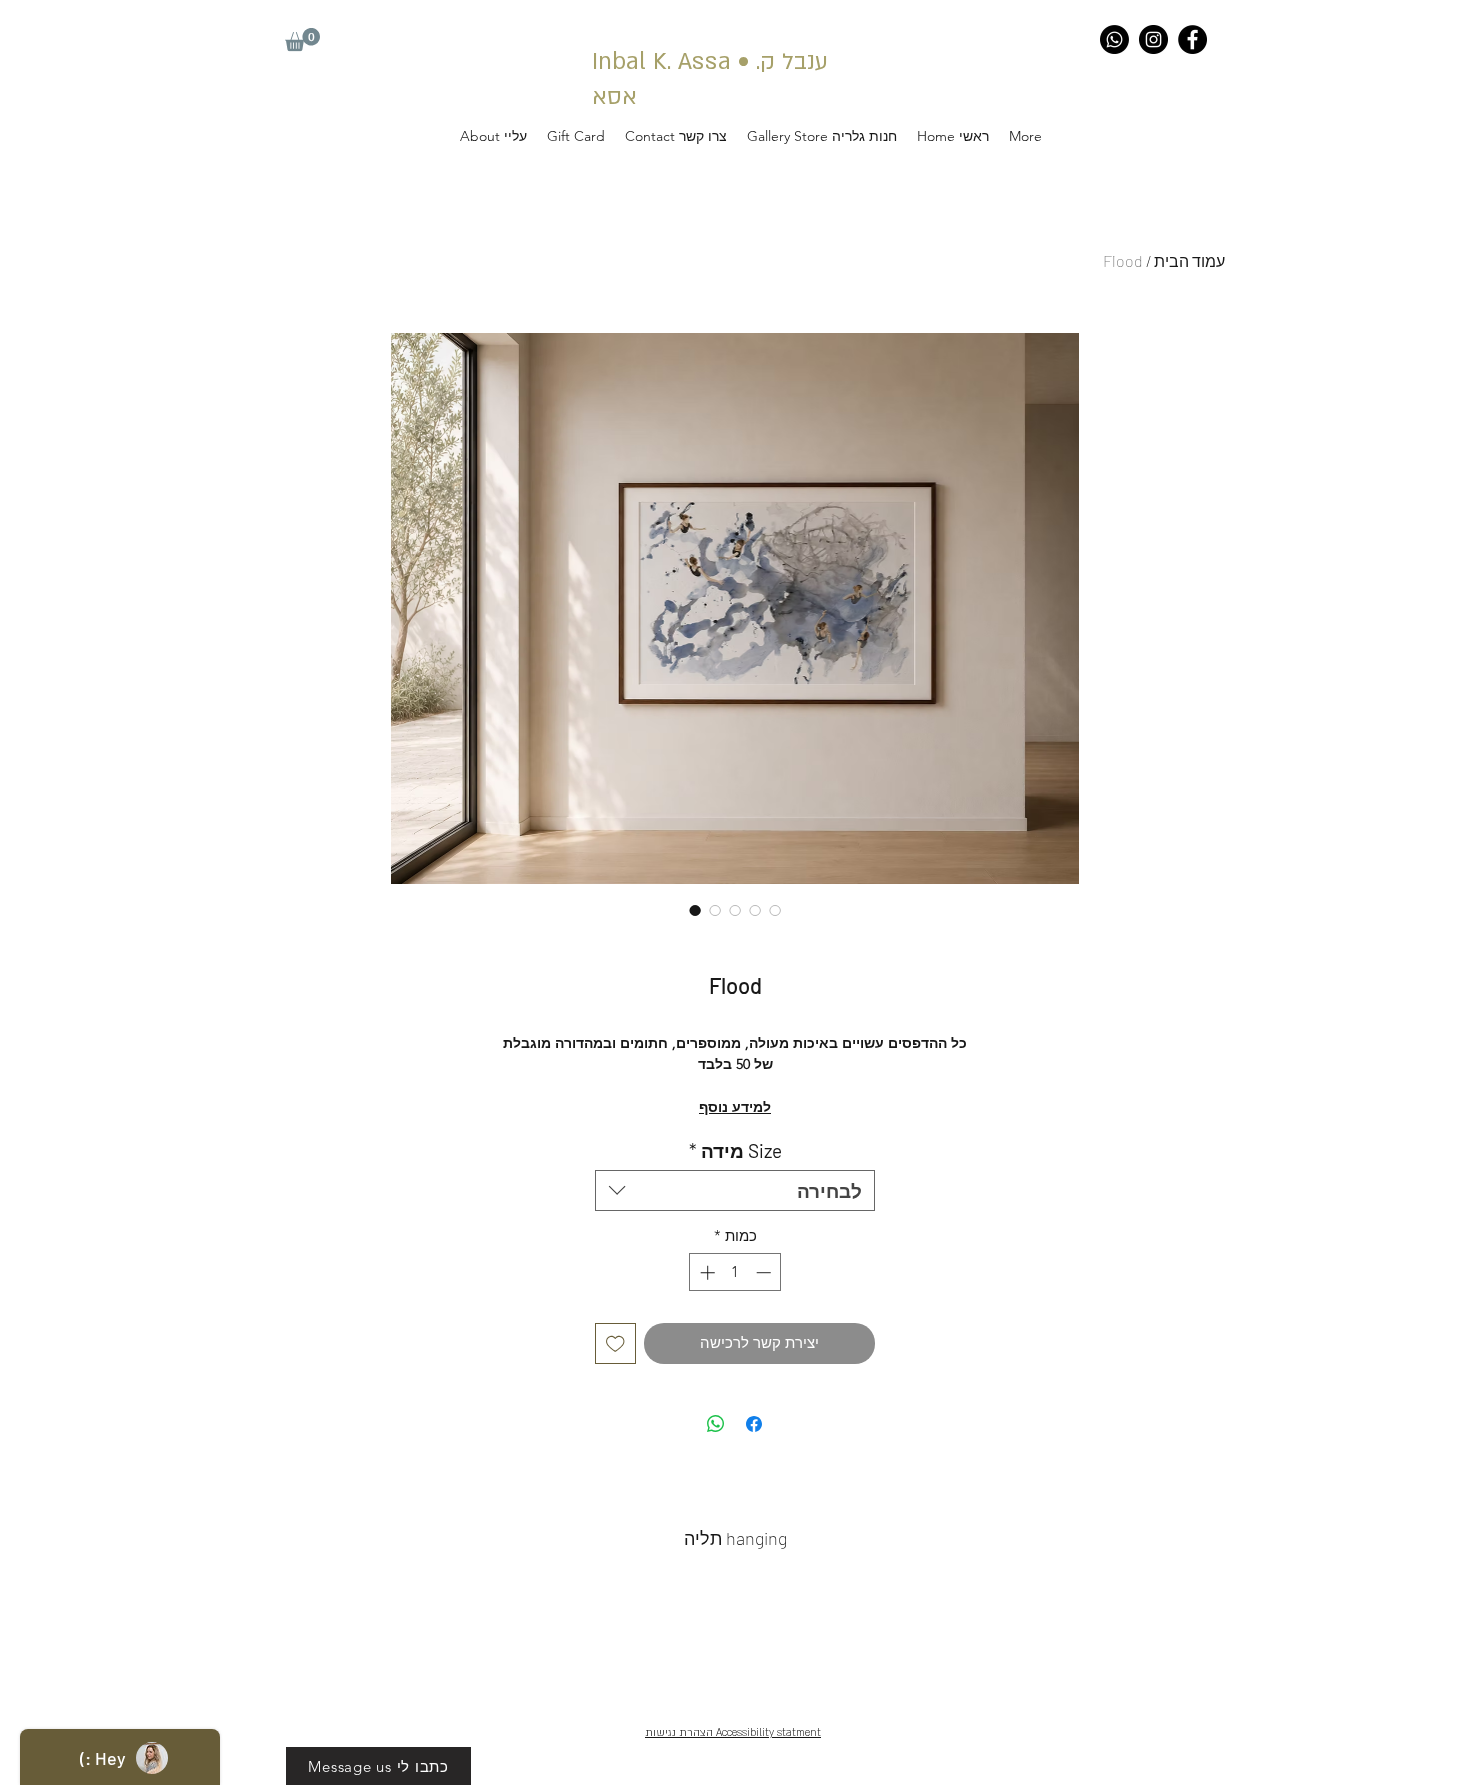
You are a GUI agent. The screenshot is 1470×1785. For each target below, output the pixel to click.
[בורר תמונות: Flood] (695, 910)
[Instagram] (1153, 39)
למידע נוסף (735, 1107)
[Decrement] (765, 1272)
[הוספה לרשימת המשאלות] (615, 1343)
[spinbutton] (735, 1272)
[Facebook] (1192, 39)
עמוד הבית (1189, 260)
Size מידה (735, 1150)
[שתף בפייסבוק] (754, 1424)
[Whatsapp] (1114, 39)
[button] (302, 39)
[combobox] (735, 1190)
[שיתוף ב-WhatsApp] (716, 1424)
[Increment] (705, 1272)
